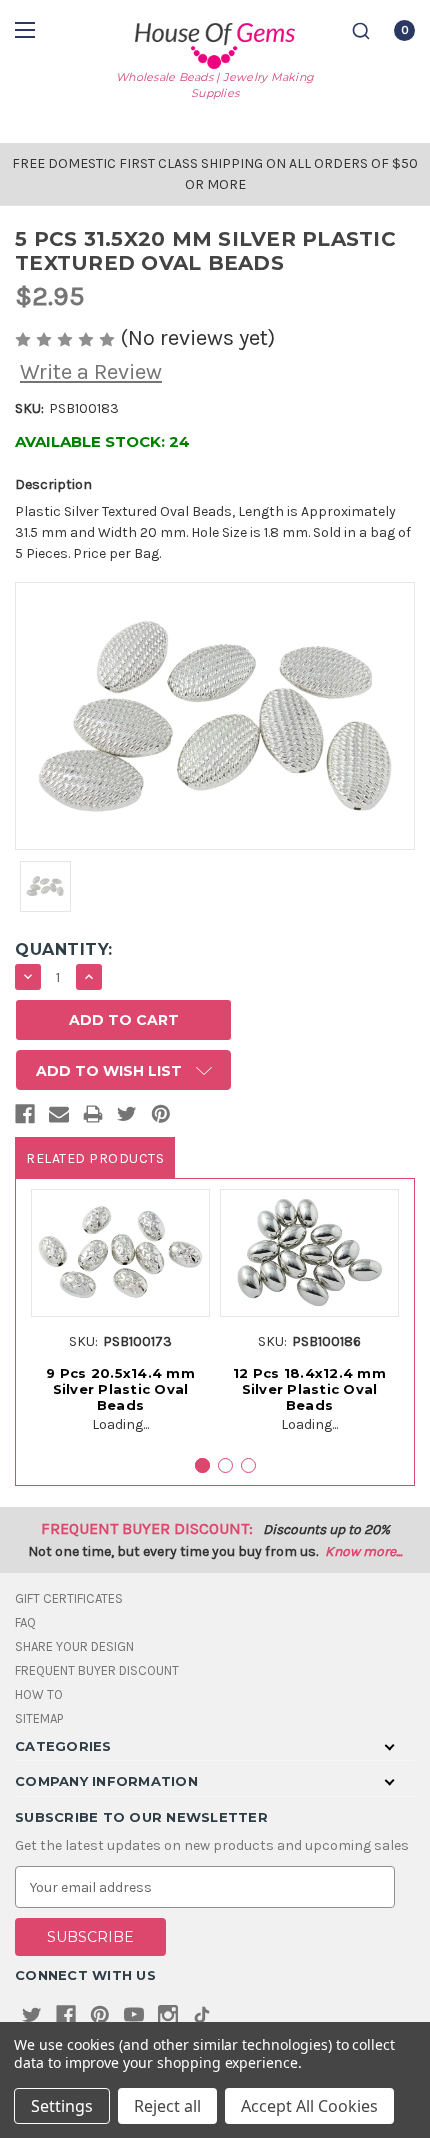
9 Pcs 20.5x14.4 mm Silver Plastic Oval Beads (120, 1389)
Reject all (167, 2106)
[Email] (59, 1118)
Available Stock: (102, 441)
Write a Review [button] (91, 372)
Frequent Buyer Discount (97, 1670)
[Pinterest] (161, 1118)
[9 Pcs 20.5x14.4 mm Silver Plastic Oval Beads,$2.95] (120, 1252)
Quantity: (64, 949)
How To (39, 1694)
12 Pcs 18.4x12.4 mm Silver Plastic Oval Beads (309, 1389)
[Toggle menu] (27, 29)
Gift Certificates (69, 1598)
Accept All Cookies (309, 2106)
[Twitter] (127, 1118)
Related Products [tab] (95, 1158)
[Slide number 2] (225, 1465)
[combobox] (361, 31)
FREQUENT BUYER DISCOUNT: (147, 1528)
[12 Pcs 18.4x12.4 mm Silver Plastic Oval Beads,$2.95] (309, 1252)
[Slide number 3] (248, 1465)
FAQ (25, 1622)
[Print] (93, 1118)
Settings (62, 2106)
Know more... (363, 1551)
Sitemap (39, 1718)
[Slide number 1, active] (202, 1465)
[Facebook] (25, 1118)
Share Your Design (74, 1646)
